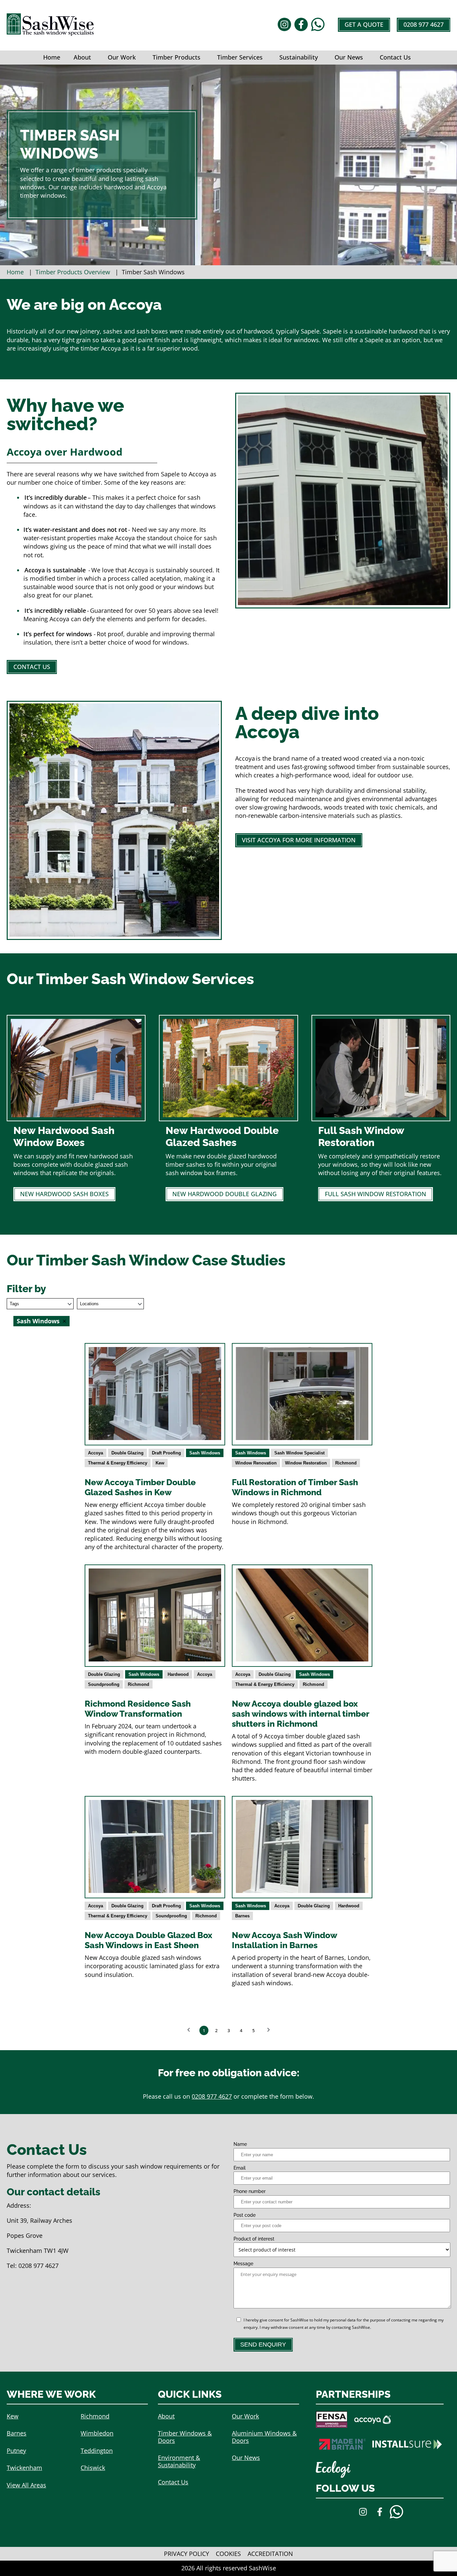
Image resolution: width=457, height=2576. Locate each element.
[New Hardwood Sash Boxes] (76, 1115)
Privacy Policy (187, 2554)
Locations (89, 1304)
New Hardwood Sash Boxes (64, 1194)
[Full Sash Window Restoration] (381, 1115)
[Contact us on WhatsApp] (318, 25)
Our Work (122, 57)
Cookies (228, 2554)
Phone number (250, 2191)
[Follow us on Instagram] (284, 25)
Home (52, 57)
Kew (160, 1463)
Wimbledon (97, 2433)
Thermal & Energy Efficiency (118, 1463)
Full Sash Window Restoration (376, 1194)
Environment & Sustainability (179, 2461)
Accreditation (270, 2554)
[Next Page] (269, 2030)
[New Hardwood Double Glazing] (228, 1115)
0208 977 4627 (424, 24)
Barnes (242, 1916)
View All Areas (26, 2485)
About (82, 57)
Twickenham (24, 2468)
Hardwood (178, 1674)
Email (240, 2168)
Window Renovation (256, 1463)
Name (240, 2144)
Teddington (97, 2451)
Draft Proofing (166, 1453)
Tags (14, 1304)
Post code (245, 2215)
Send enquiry (263, 2345)
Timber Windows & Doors (185, 2437)
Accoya (96, 1453)
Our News (349, 57)
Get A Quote (364, 24)
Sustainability (299, 57)
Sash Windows (205, 1453)
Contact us (32, 667)
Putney (16, 2451)
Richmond (346, 1463)
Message (243, 2264)
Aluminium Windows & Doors (264, 2437)
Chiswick (93, 2468)
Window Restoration (306, 1463)
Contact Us (395, 57)
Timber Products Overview (73, 272)
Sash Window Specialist (299, 1453)
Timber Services (240, 57)
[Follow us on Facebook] (301, 25)
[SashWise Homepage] (50, 33)
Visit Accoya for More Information (299, 840)
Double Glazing (127, 1453)
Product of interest (254, 2239)
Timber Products (176, 57)
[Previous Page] (189, 2030)
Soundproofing (104, 1684)
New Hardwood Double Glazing (224, 1194)
